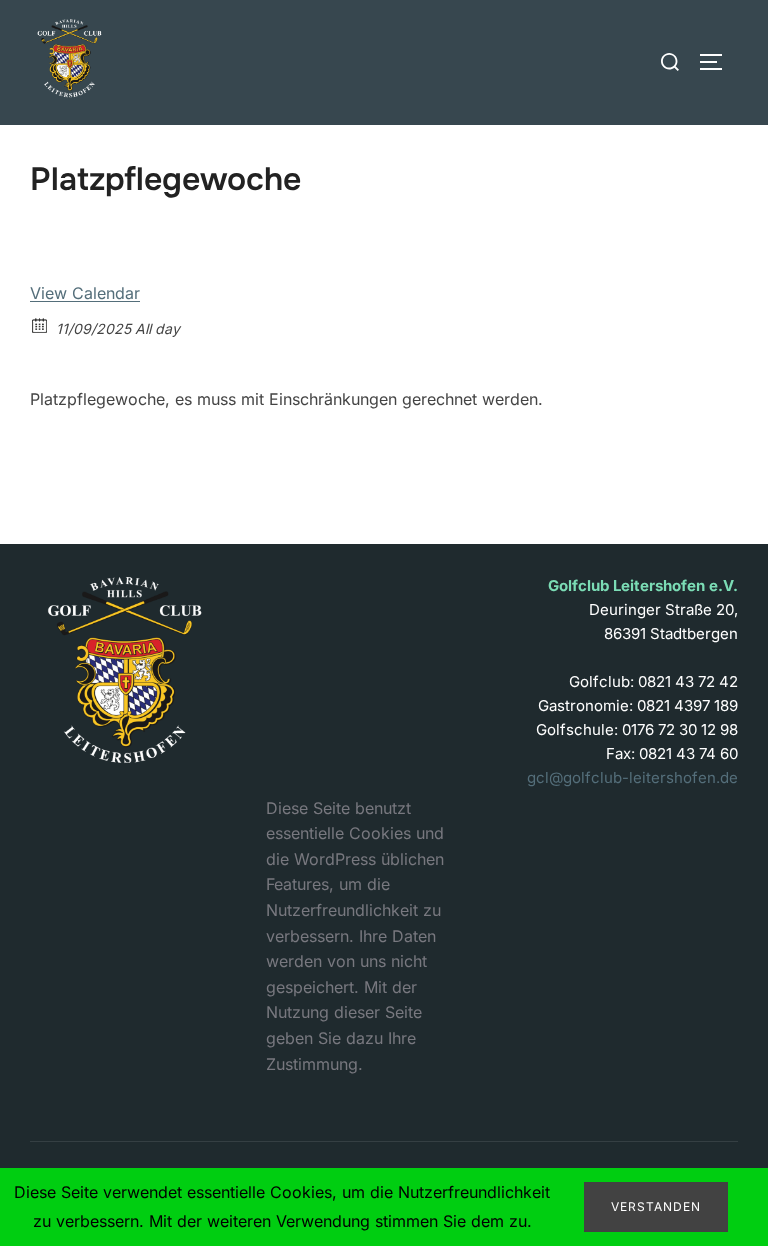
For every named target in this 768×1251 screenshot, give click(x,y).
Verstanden (656, 1206)
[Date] (40, 324)
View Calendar (85, 293)
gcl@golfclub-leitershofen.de (632, 777)
